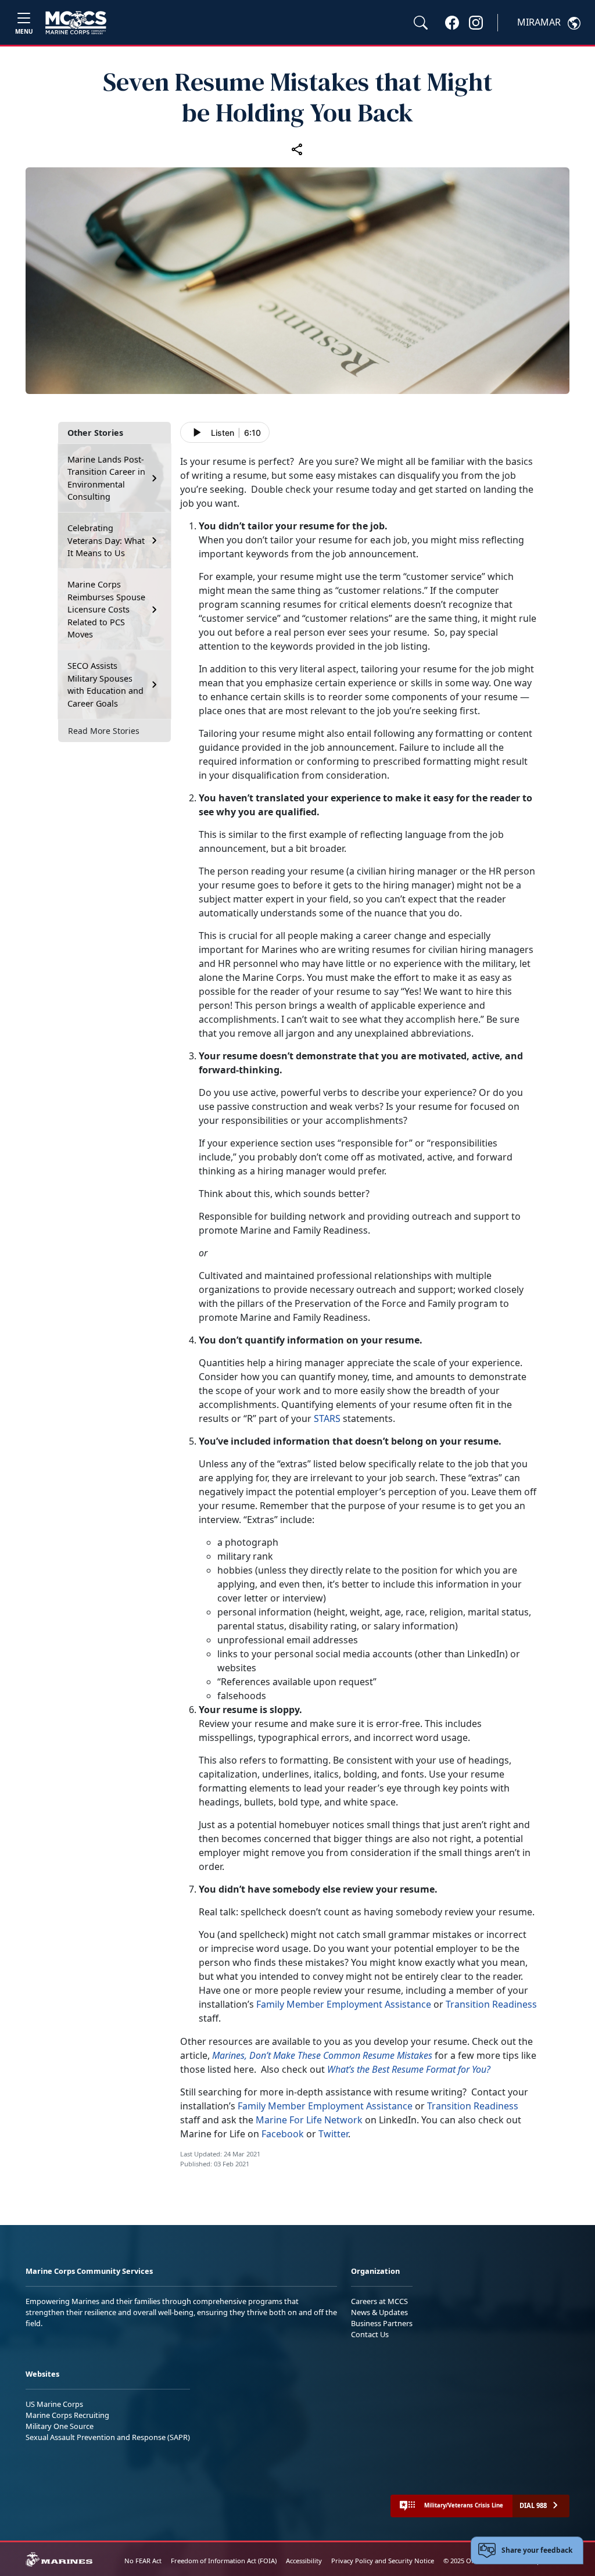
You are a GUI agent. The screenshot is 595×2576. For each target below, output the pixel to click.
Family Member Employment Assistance (345, 2004)
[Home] (76, 23)
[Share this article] (297, 149)
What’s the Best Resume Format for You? (409, 2069)
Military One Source (60, 2426)
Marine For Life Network (310, 2120)
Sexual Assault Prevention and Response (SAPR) (108, 2437)
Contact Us (370, 2334)
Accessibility (304, 2561)
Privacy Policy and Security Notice (383, 2561)
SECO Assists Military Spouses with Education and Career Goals (105, 685)
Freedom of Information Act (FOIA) (224, 2561)
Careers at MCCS (379, 2301)
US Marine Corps (54, 2404)
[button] (452, 22)
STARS (327, 1418)
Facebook (283, 2134)
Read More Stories (104, 731)
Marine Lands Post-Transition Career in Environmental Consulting (106, 478)
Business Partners (382, 2323)
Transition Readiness (491, 2004)
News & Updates (379, 2312)
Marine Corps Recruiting (67, 2415)
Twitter (333, 2134)
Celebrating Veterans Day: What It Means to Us (106, 540)
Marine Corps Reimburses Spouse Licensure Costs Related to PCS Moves (106, 609)
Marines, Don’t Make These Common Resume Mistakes (322, 2055)
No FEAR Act (143, 2561)
